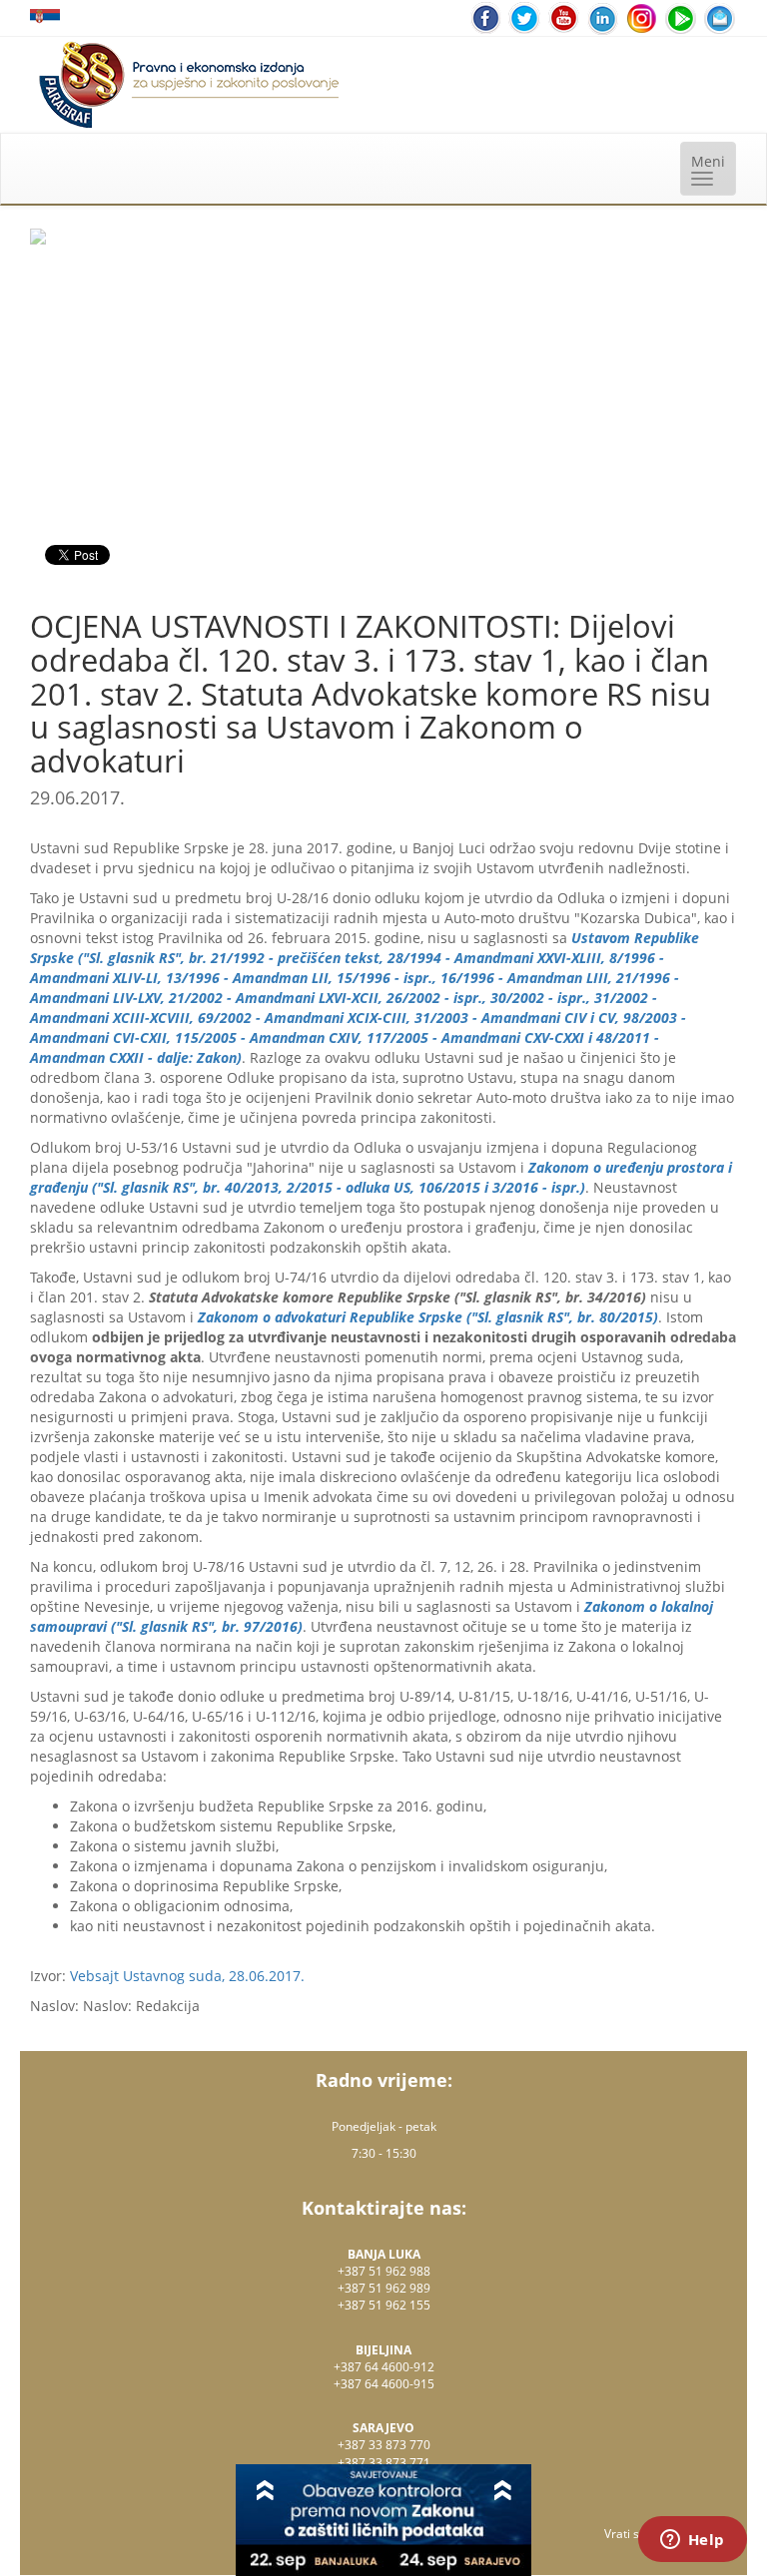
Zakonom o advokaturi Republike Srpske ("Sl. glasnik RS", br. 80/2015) (428, 1317)
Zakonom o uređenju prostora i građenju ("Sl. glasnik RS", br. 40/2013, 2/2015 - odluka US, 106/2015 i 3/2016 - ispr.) (381, 1177)
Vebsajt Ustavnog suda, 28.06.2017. (187, 1976)
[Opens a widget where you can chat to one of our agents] (692, 2541)
